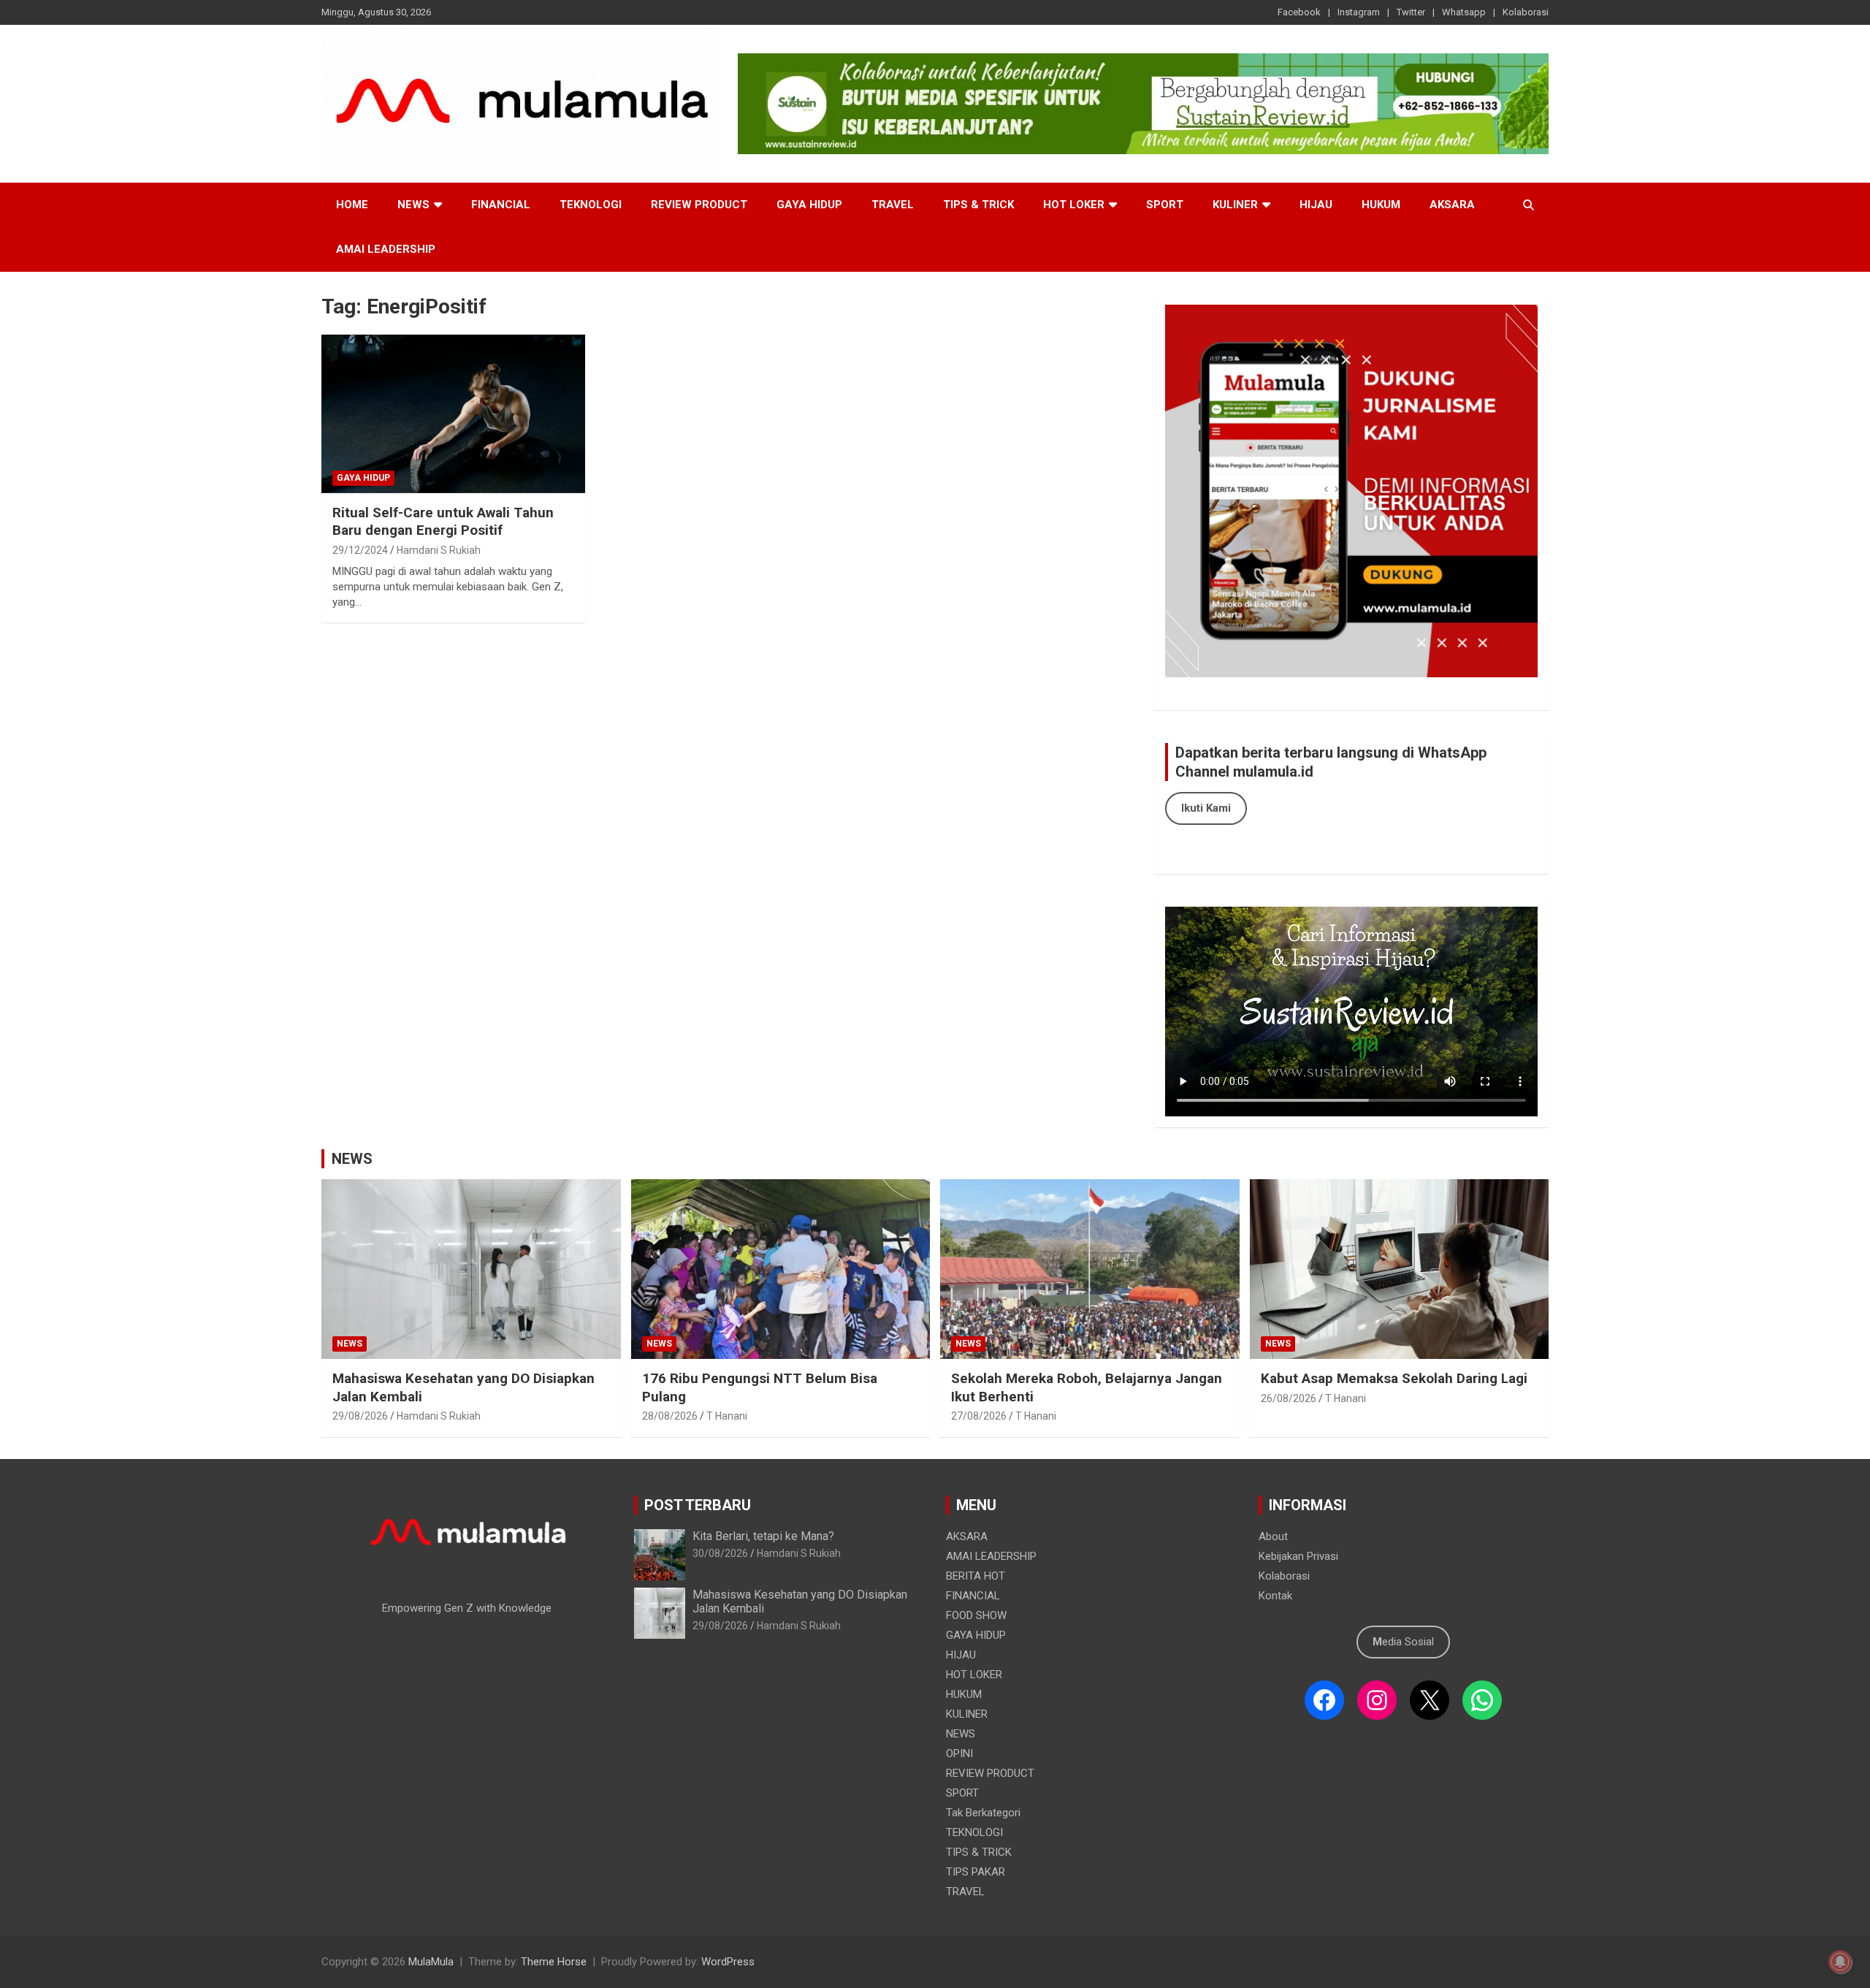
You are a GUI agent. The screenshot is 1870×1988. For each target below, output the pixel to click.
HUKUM (1381, 205)
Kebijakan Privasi (1298, 1556)
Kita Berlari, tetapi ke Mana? (763, 1536)
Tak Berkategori (983, 1813)
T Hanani (727, 1416)
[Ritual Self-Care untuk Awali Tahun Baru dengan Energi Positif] (453, 414)
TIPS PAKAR (976, 1872)
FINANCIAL (501, 205)
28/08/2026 (670, 1416)
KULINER (1235, 205)
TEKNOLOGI (591, 205)
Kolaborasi (1526, 12)
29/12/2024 (360, 550)
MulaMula (431, 1962)
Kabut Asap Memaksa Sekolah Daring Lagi (1394, 1378)
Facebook (1299, 12)
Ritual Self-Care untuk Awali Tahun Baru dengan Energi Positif (443, 522)
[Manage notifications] (1840, 1962)
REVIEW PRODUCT (699, 205)
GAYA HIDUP (809, 205)
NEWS (413, 205)
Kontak (1275, 1596)
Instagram (1359, 12)
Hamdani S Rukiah (439, 550)
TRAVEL (893, 205)
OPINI (959, 1753)
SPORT (1165, 205)
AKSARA (1452, 205)
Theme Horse (554, 1962)
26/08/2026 (1289, 1398)
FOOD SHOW (976, 1615)
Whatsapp (1464, 12)
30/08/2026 (720, 1553)
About (1273, 1536)
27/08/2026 (979, 1416)
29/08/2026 (360, 1416)
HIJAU (1316, 205)
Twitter (1411, 12)
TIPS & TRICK (978, 205)
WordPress (728, 1962)
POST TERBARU (698, 1505)
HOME (352, 205)
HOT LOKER (1074, 205)
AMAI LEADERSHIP (386, 249)
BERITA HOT (976, 1576)
